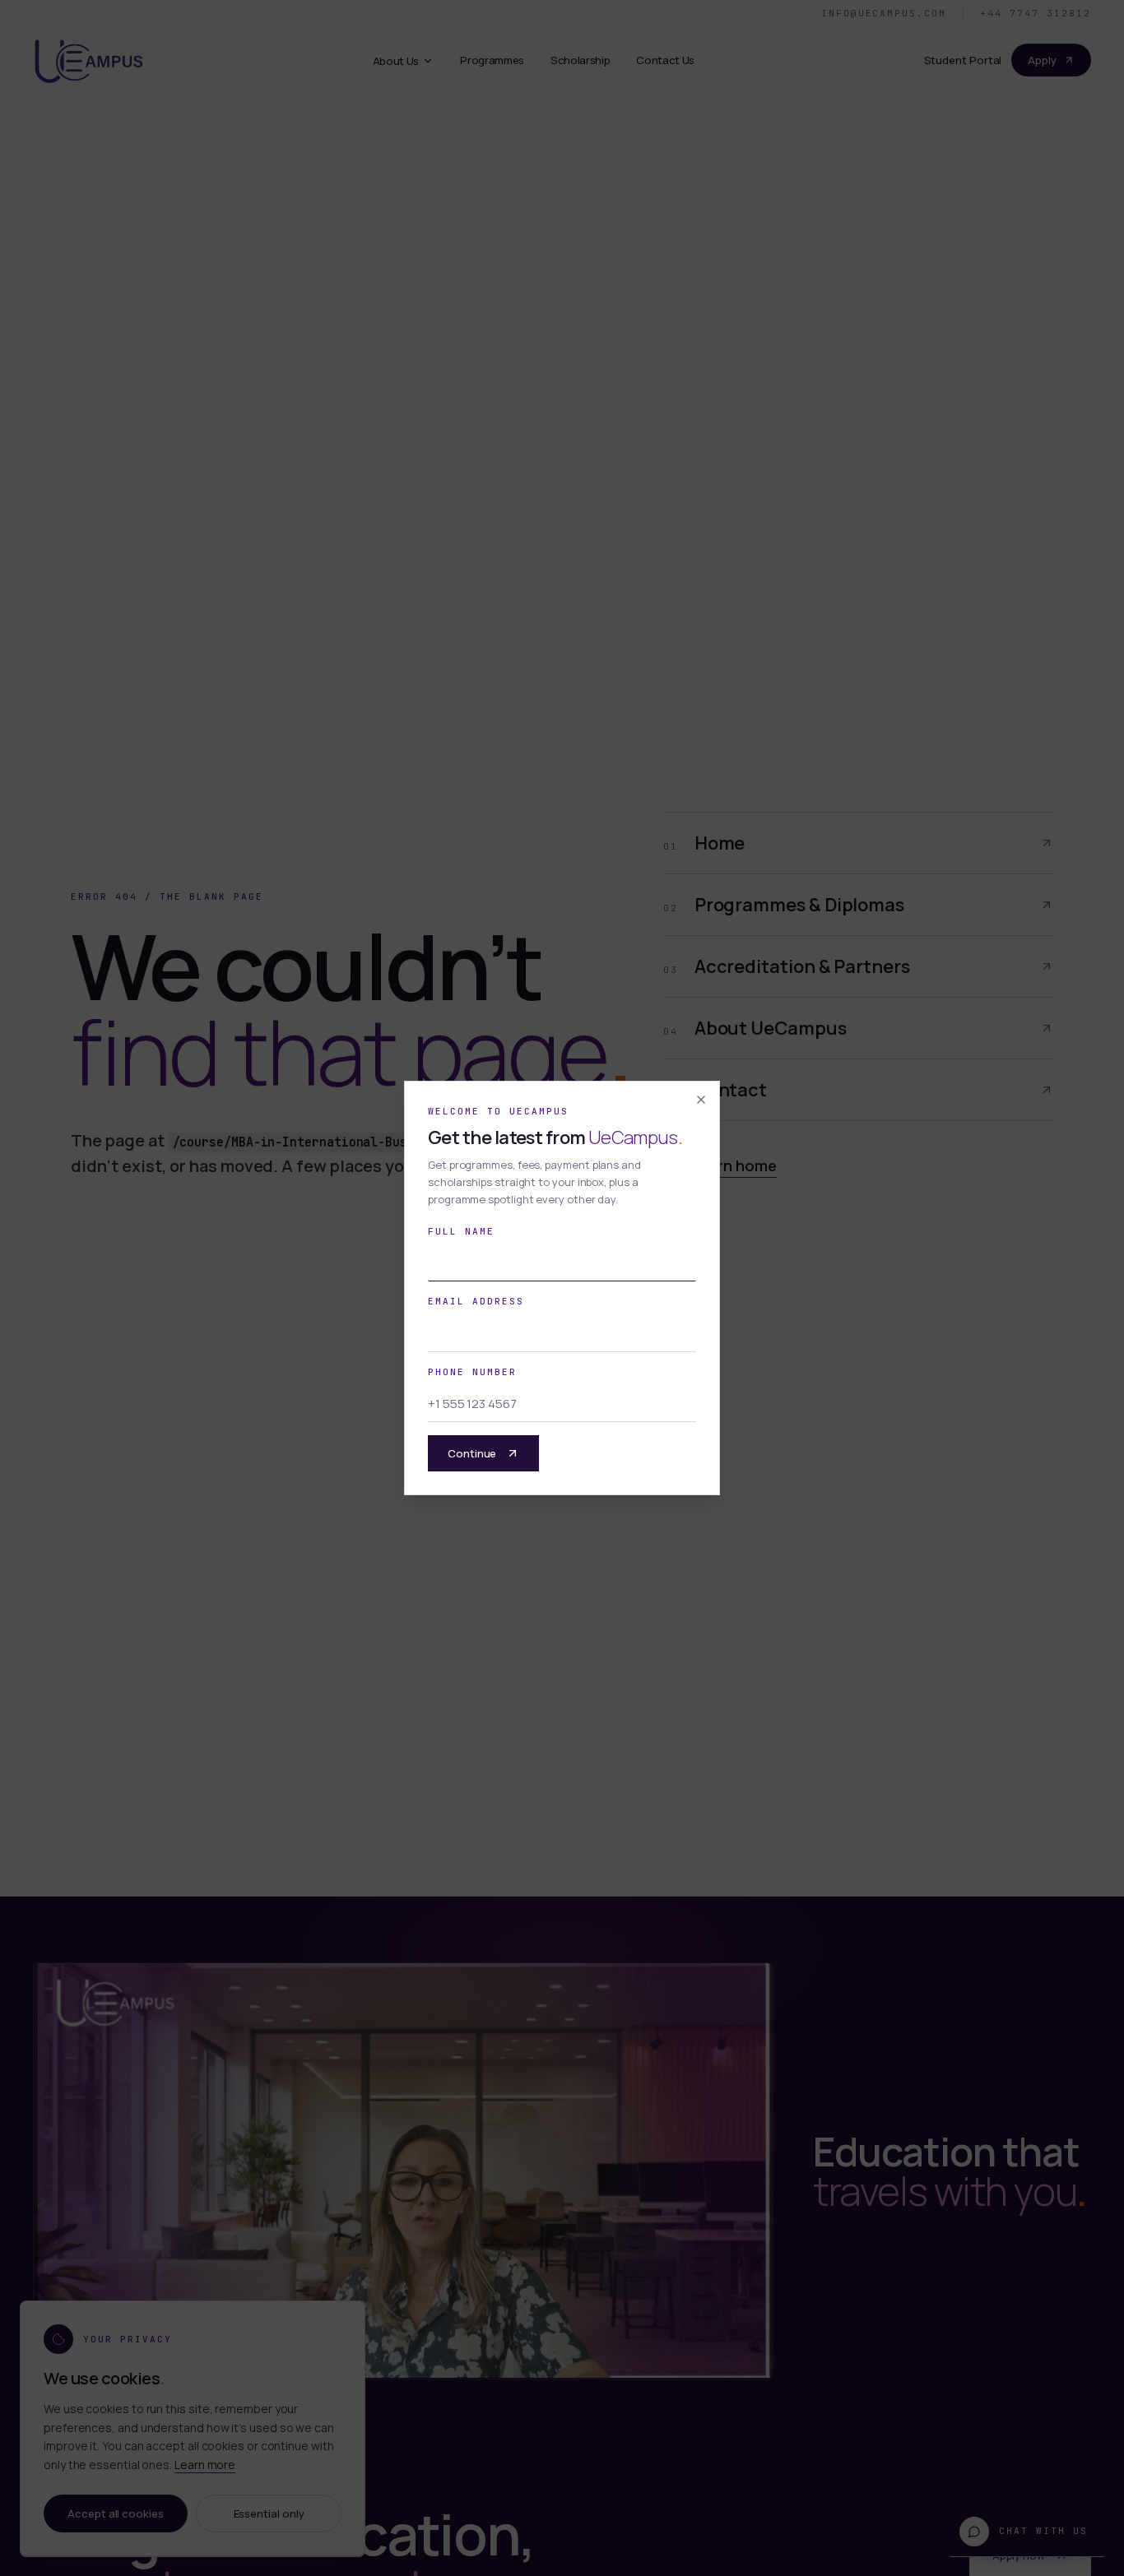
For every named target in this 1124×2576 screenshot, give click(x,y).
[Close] (701, 1100)
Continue (472, 1453)
